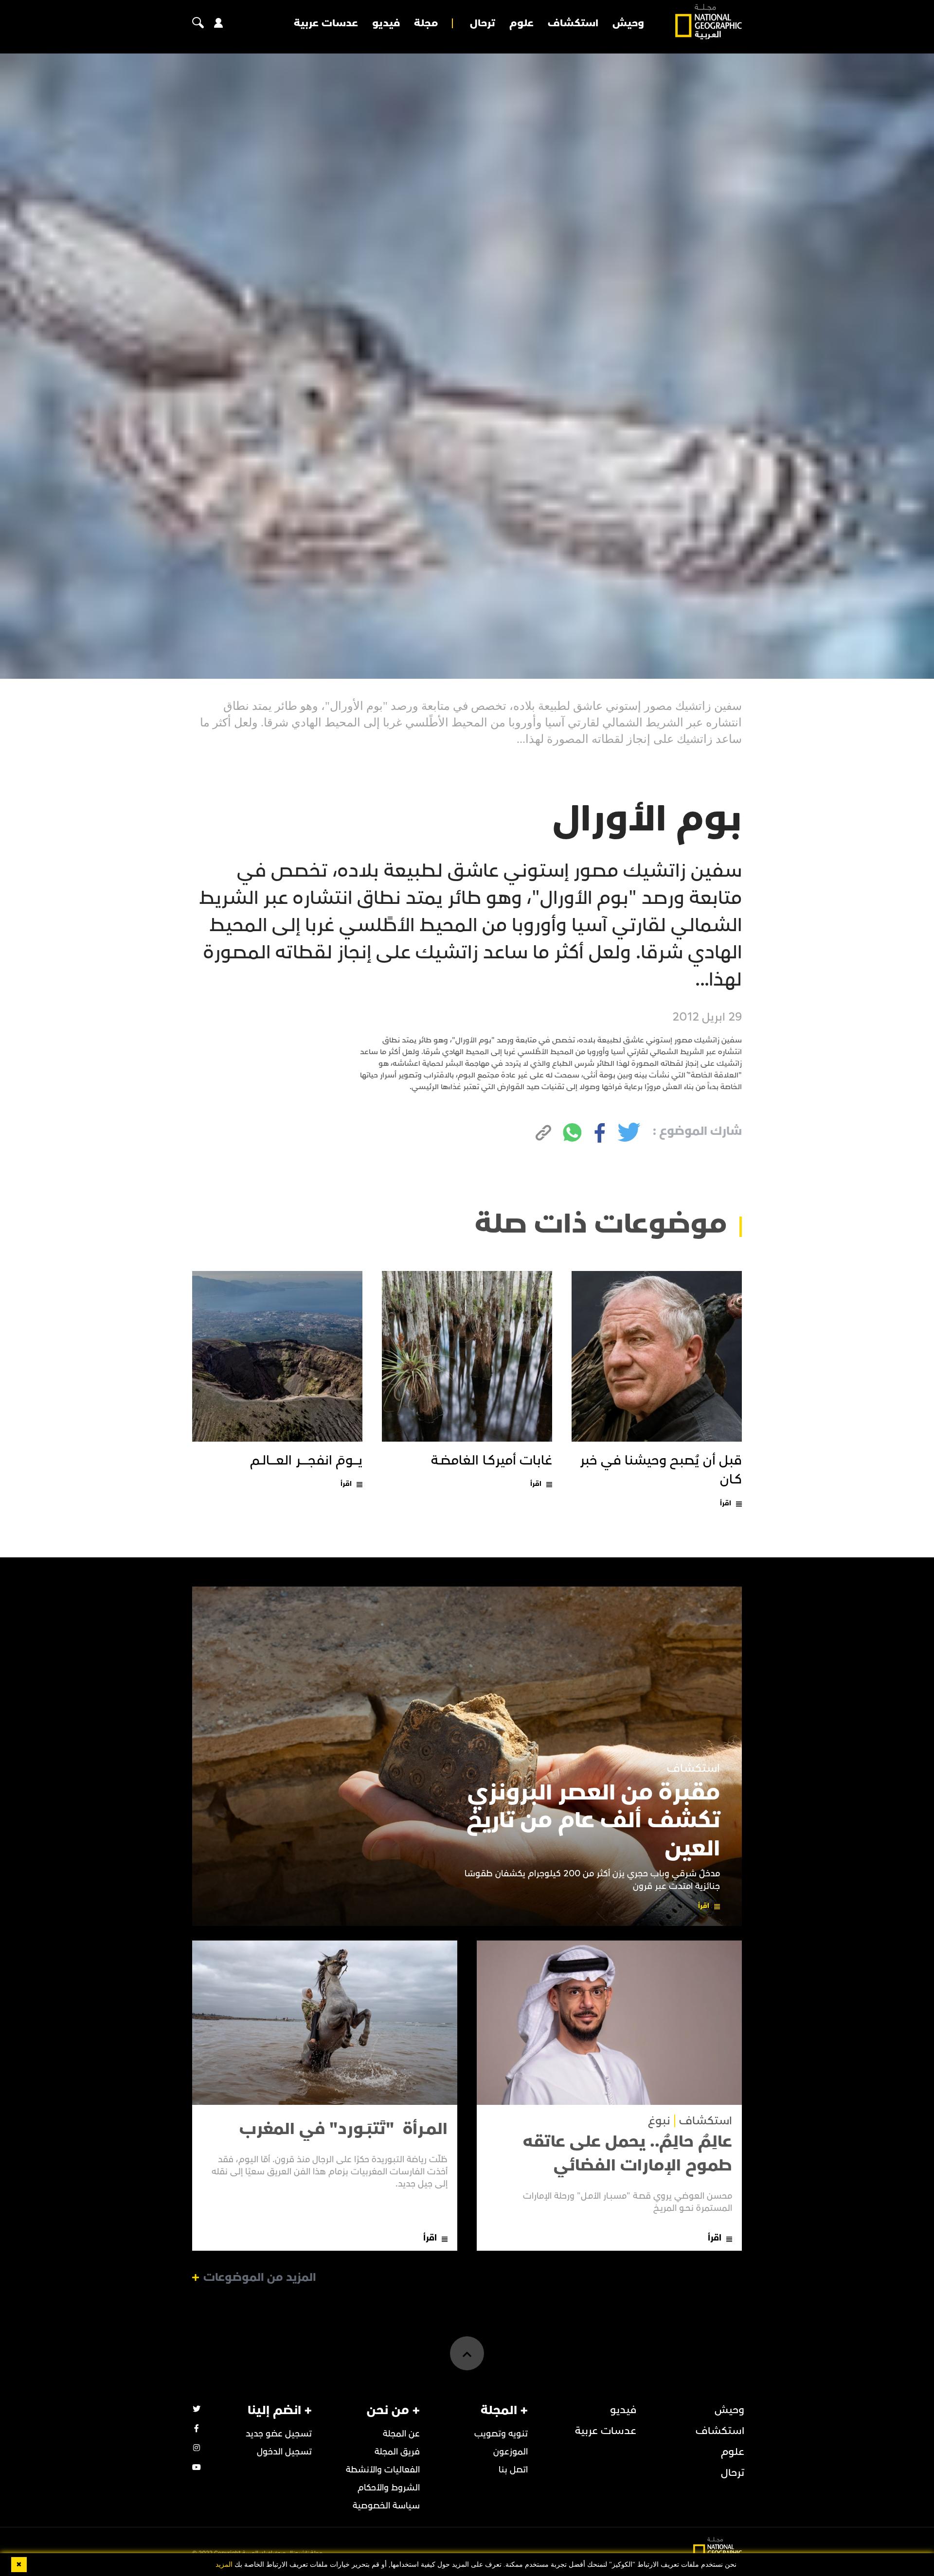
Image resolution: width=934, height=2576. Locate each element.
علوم (521, 23)
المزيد (224, 2565)
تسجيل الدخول (284, 2452)
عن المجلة (401, 2434)
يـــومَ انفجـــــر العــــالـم (306, 1461)
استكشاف (573, 23)
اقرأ (726, 1503)
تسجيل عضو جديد (279, 2434)
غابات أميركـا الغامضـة (492, 1461)
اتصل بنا (513, 2470)
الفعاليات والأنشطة (383, 2470)
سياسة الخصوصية (386, 2506)
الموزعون (511, 2452)
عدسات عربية (326, 23)
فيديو (386, 23)
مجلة (426, 23)
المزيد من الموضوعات (260, 2277)
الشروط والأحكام (389, 2488)
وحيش (628, 23)
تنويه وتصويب (501, 2434)
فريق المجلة (397, 2452)
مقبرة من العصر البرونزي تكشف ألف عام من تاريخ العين (593, 1821)
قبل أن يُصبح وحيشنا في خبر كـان (661, 1470)
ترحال (483, 23)
